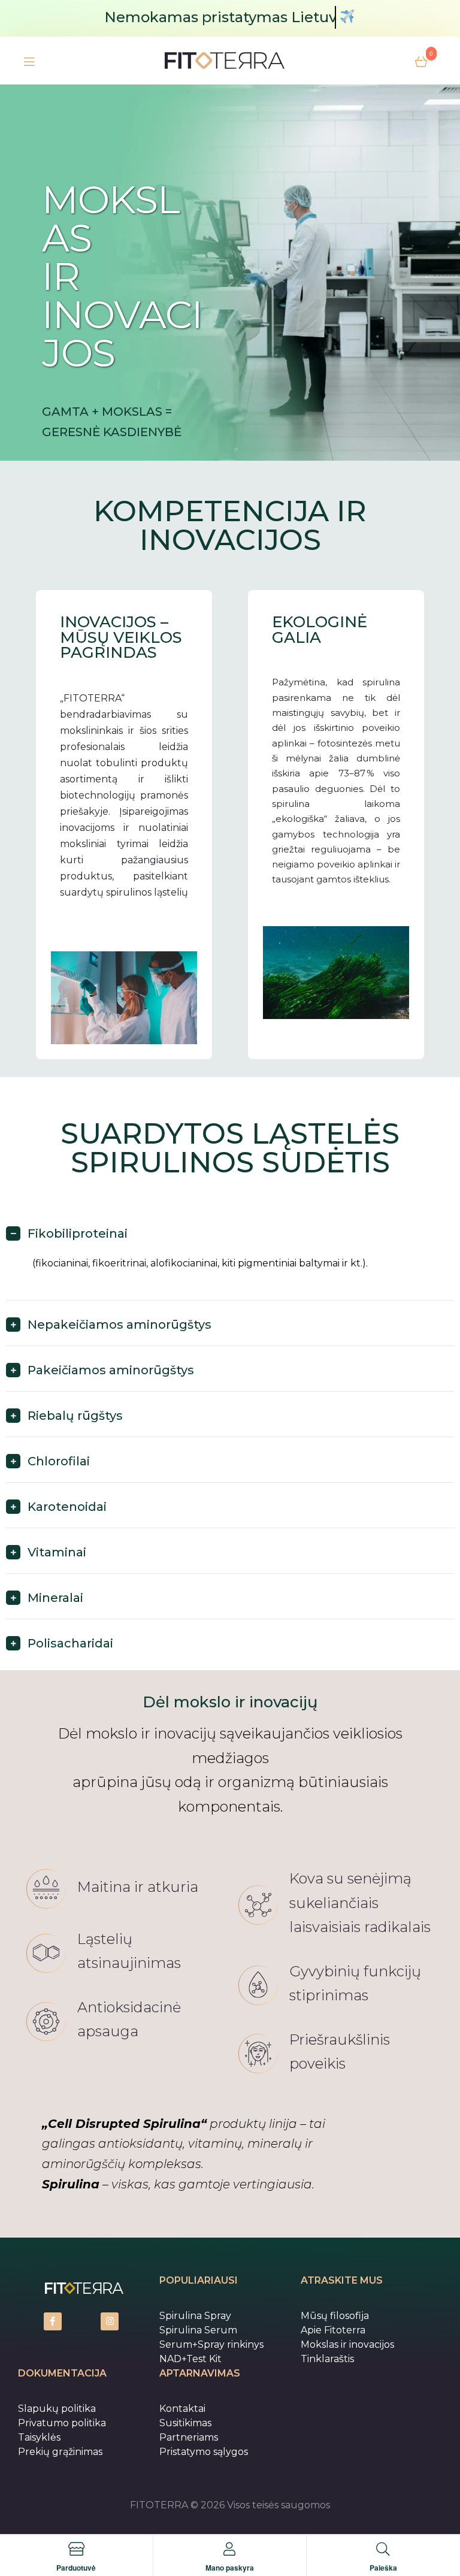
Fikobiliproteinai (78, 1233)
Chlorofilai (59, 1461)
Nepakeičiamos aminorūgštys (119, 1325)
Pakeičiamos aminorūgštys (111, 1370)
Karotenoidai (67, 1507)
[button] (230, 1239)
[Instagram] (110, 2321)
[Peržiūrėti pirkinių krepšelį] (421, 61)
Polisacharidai (70, 1643)
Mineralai (55, 1598)
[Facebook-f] (53, 2321)
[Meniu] (29, 61)
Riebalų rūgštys (75, 1416)
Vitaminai (57, 1552)
